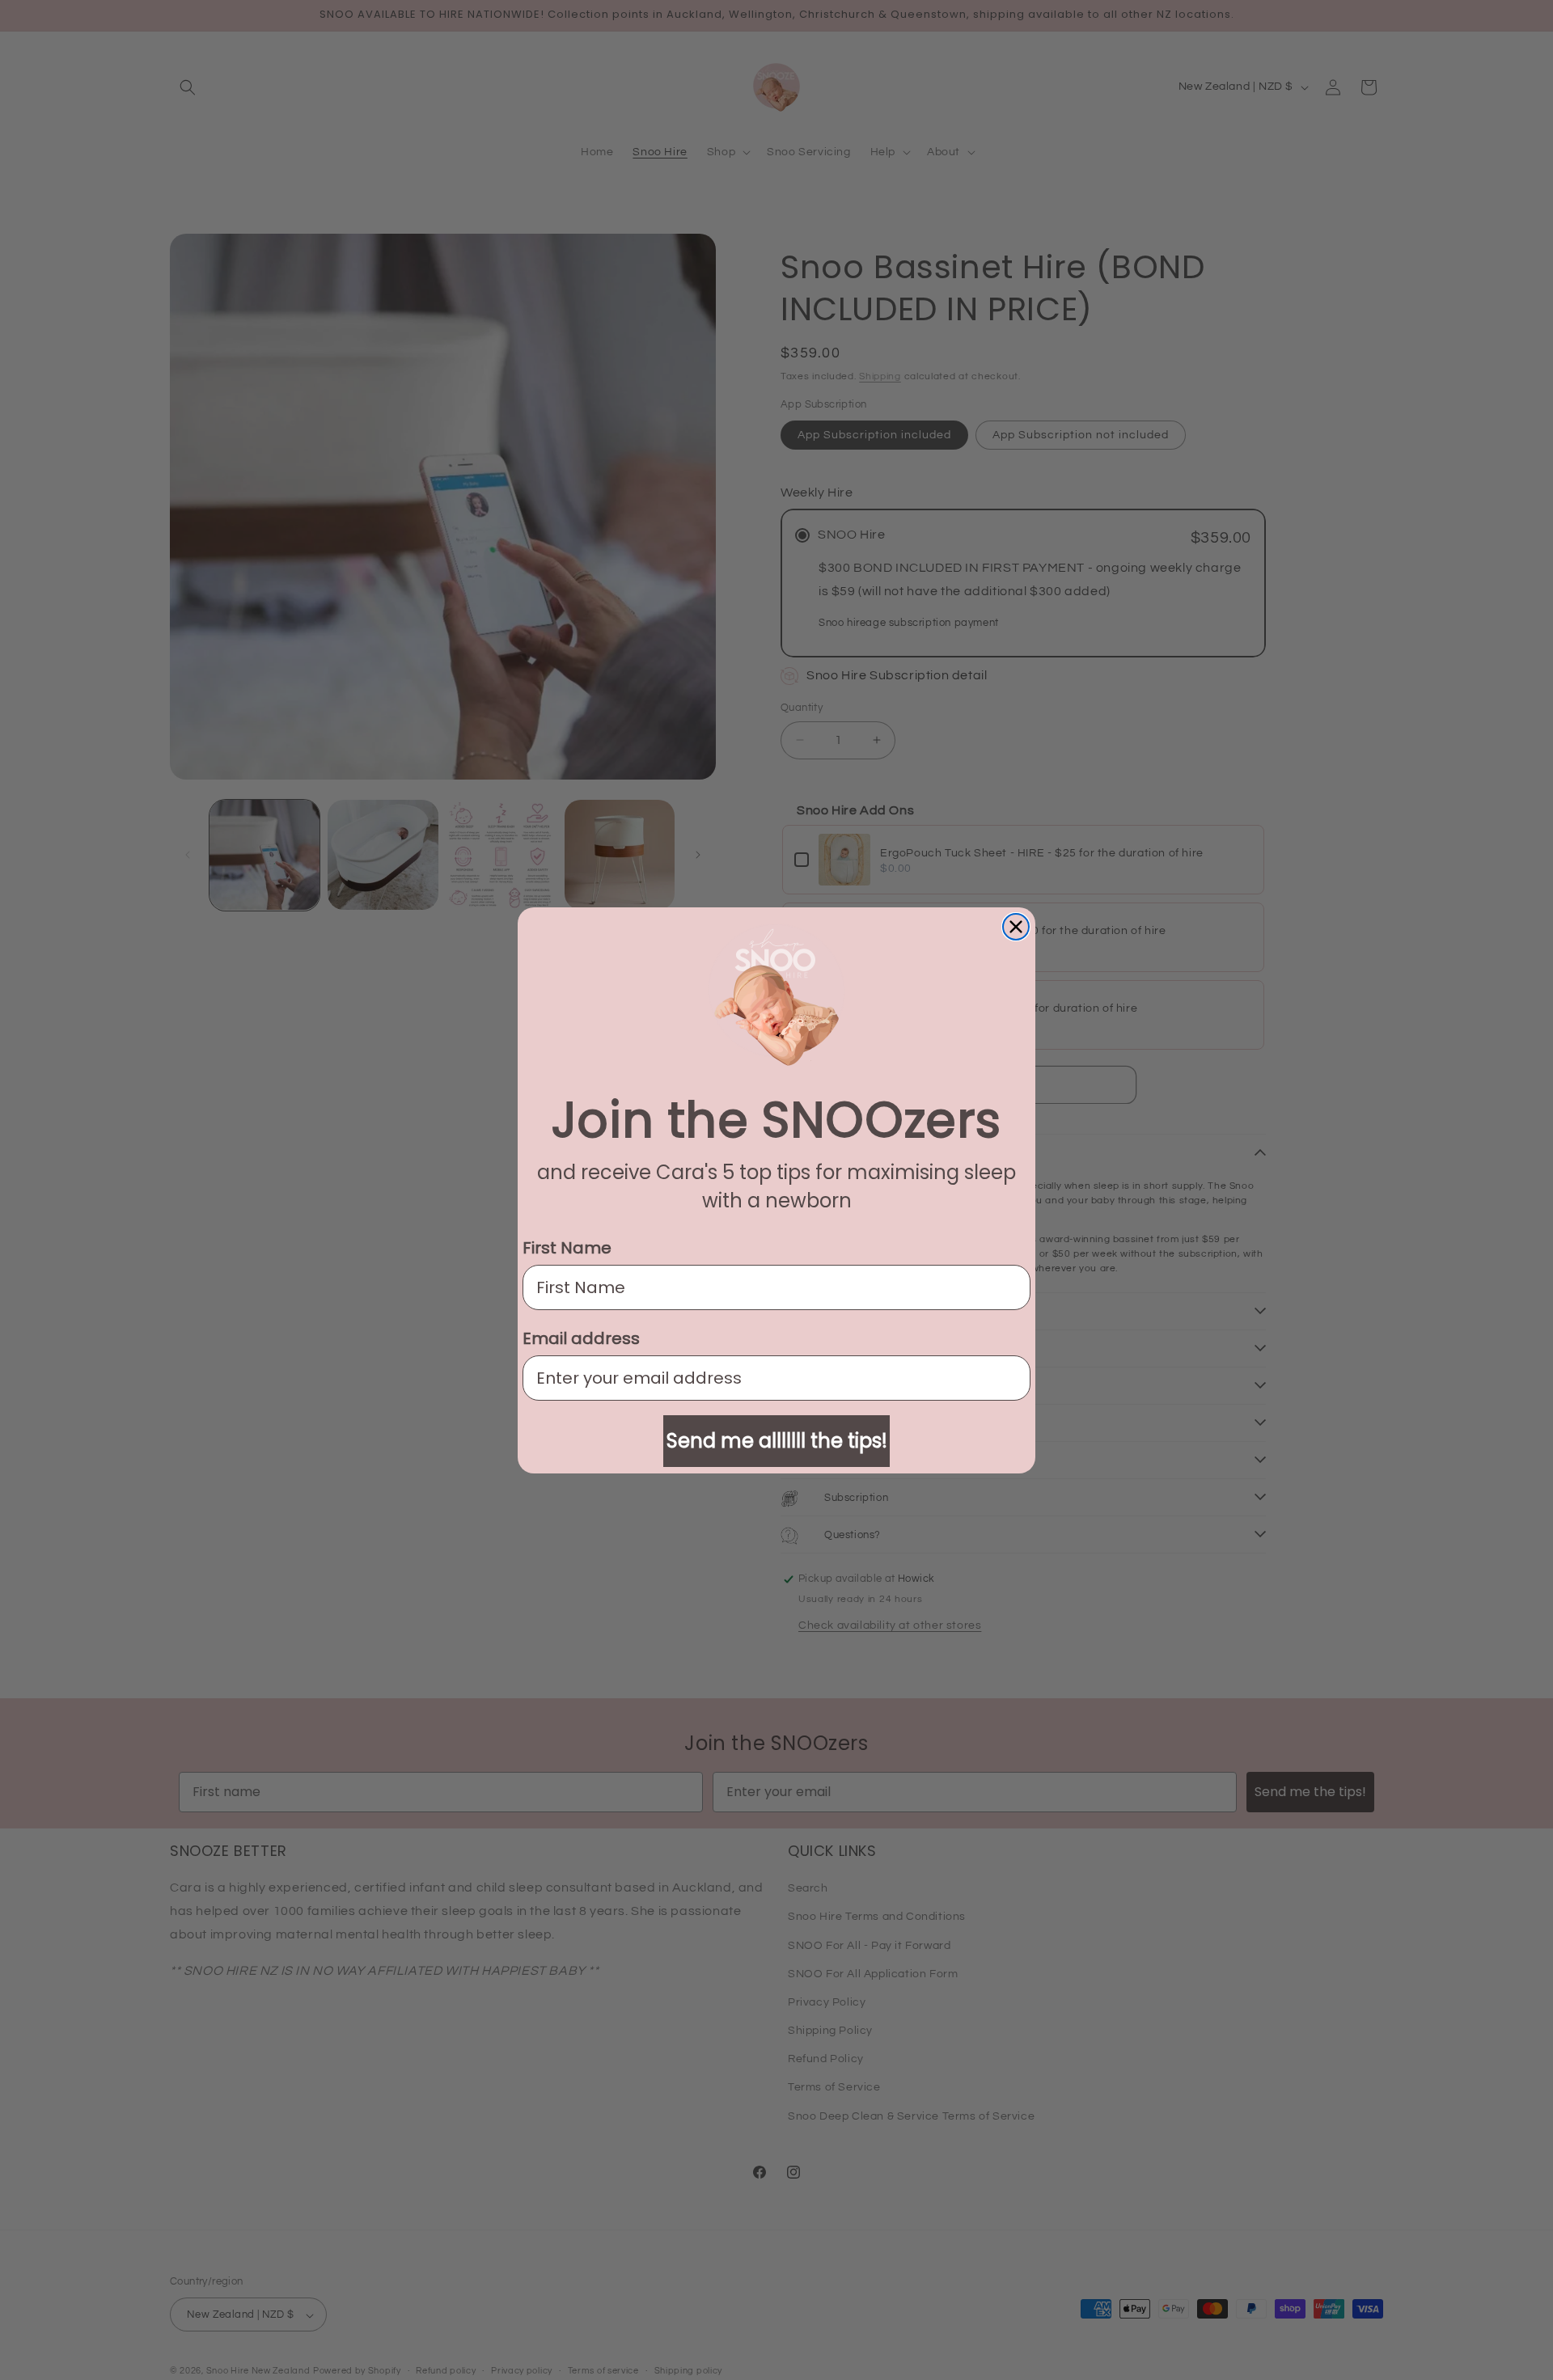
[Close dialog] (1016, 927)
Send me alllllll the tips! (777, 1441)
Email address (581, 1338)
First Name (567, 1248)
